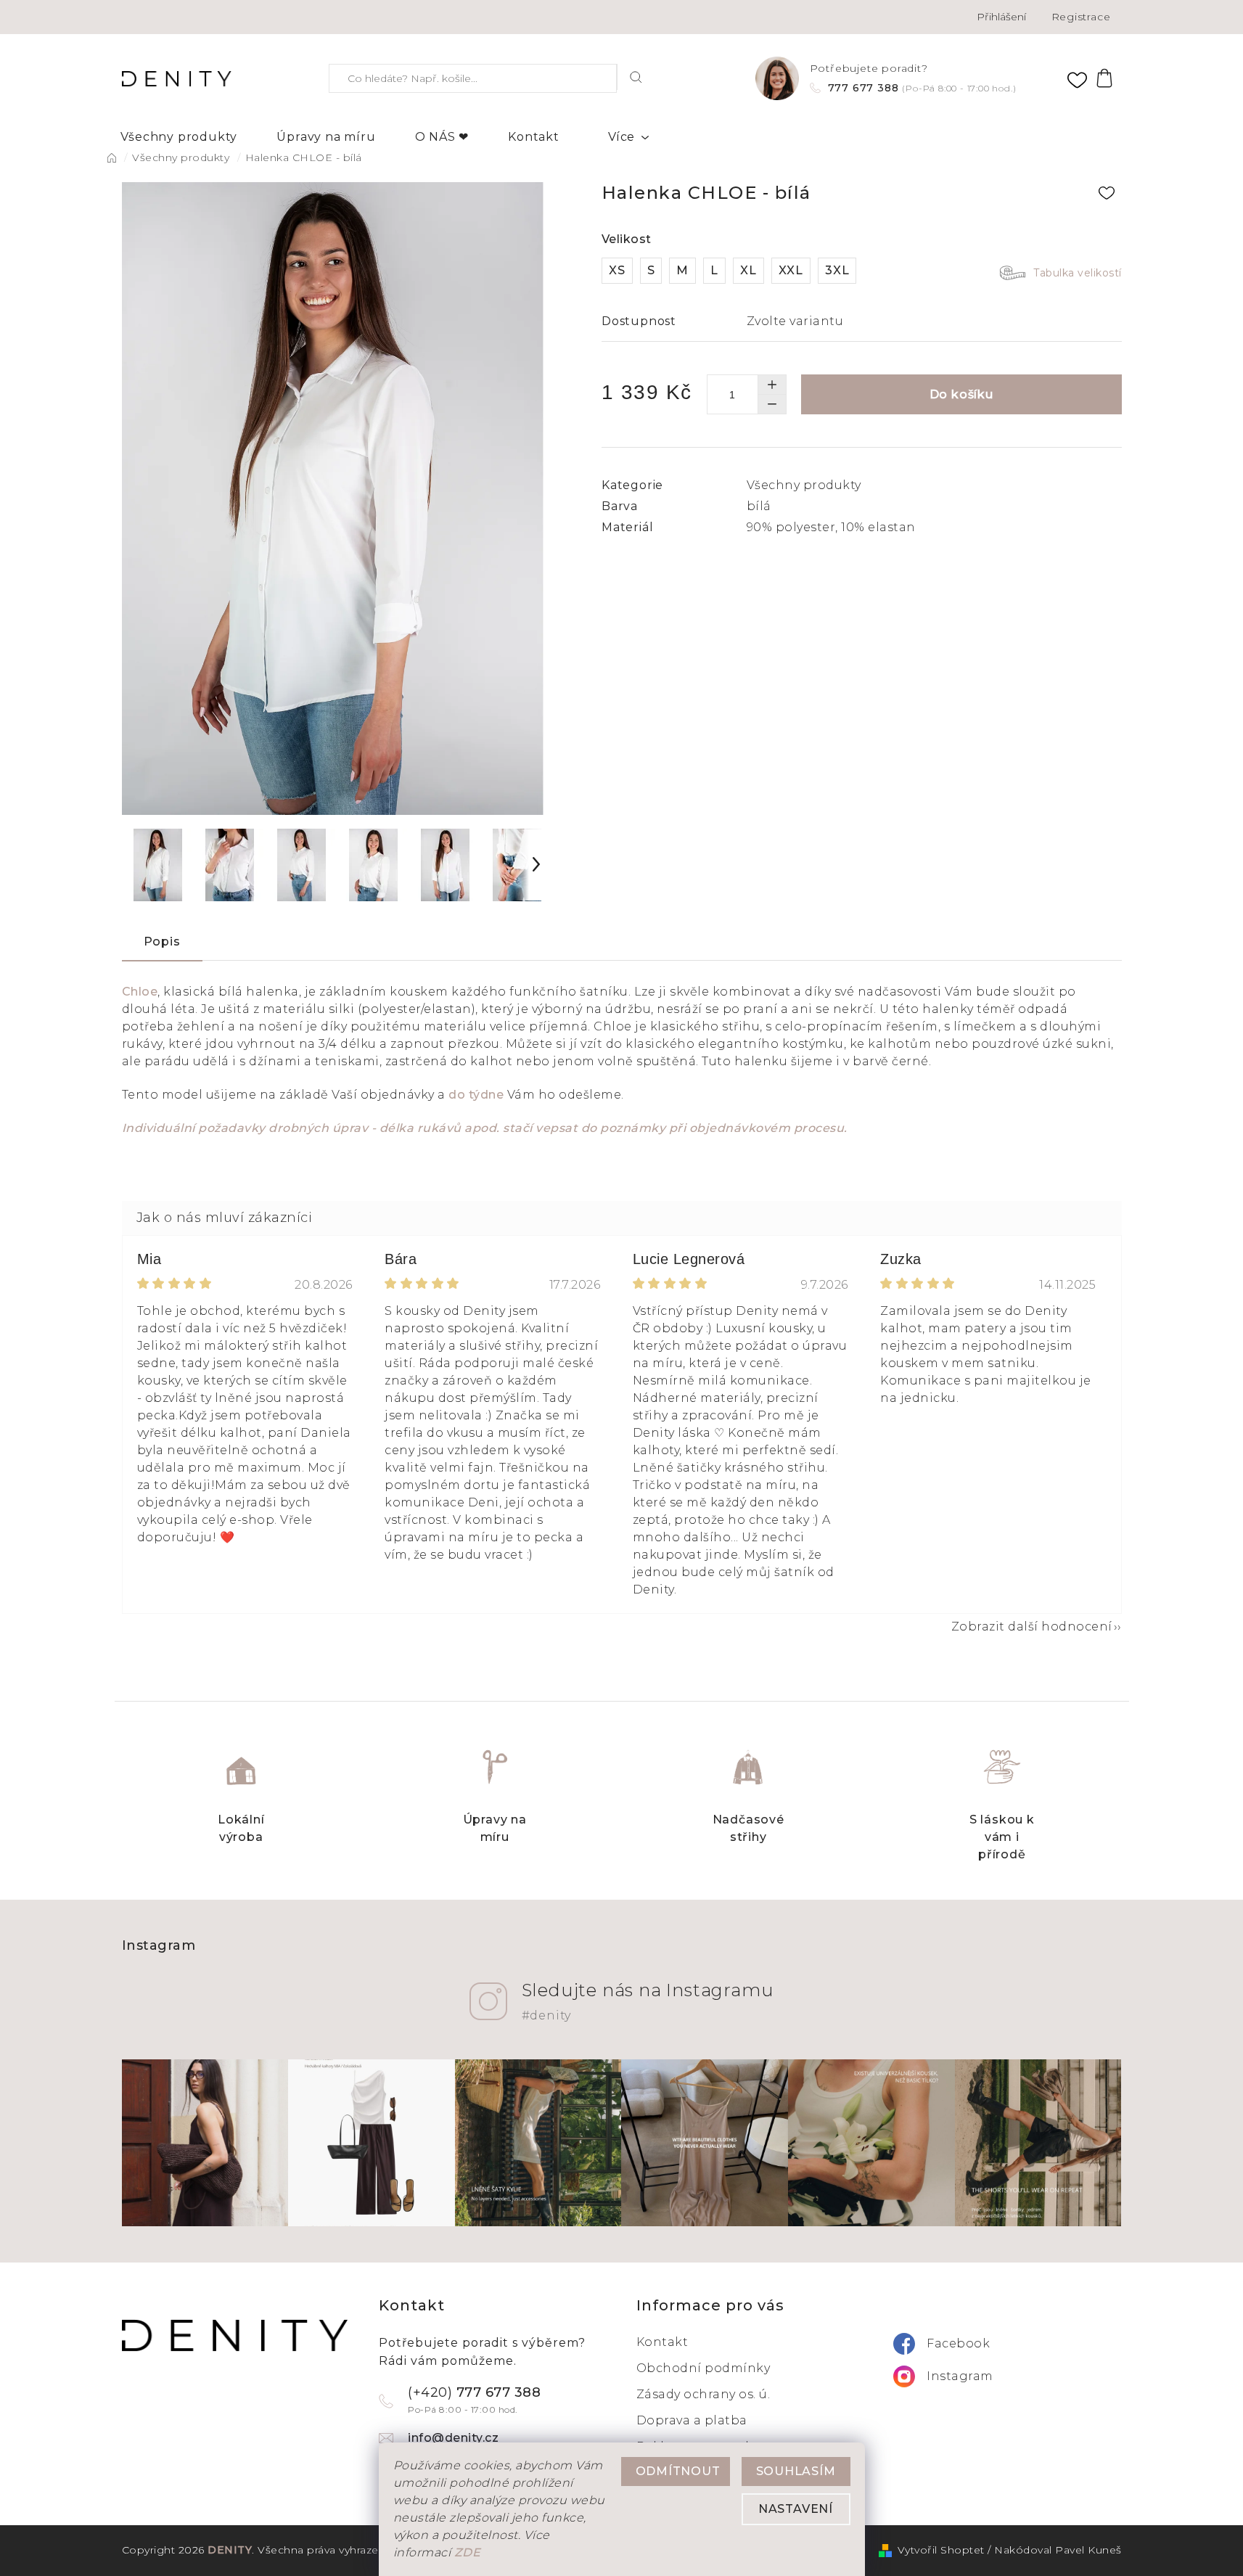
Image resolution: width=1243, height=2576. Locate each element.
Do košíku (961, 394)
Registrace (1081, 17)
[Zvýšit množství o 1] (772, 385)
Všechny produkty (804, 485)
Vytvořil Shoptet (941, 2550)
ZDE (468, 2552)
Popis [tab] (162, 942)
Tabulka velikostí (1078, 273)
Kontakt (662, 2342)
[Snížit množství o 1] (772, 404)
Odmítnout (678, 2471)
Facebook (958, 2343)
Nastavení (796, 2509)
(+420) (474, 2400)
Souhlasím (796, 2471)
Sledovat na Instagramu (648, 2001)
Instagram (960, 2376)
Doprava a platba (692, 2420)
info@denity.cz (453, 2438)
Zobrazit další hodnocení (1032, 1627)
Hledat (637, 77)
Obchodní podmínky (703, 2368)
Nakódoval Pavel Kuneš (1058, 2550)
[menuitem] (179, 137)
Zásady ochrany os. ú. (703, 2394)
